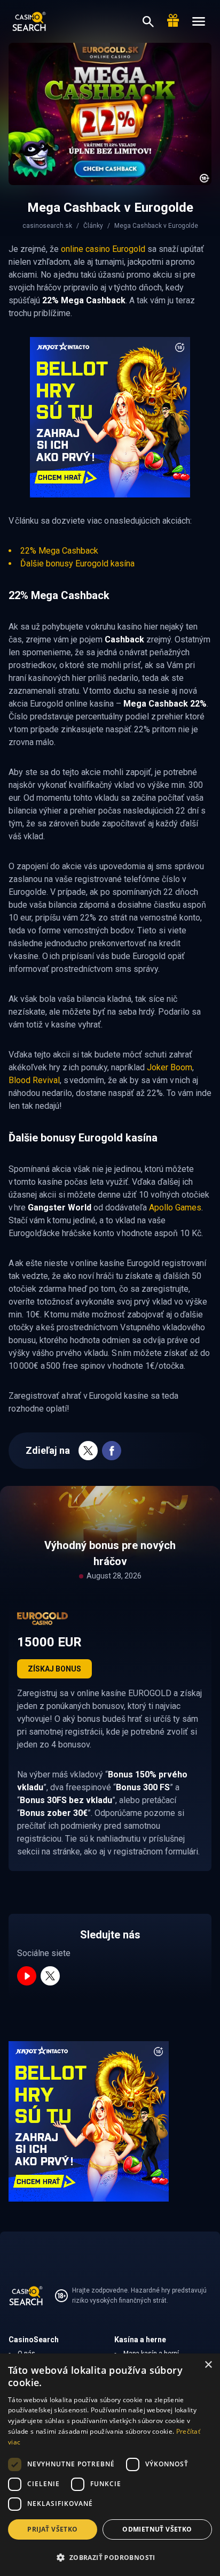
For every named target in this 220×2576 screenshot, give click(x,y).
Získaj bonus (54, 1669)
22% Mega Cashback (59, 551)
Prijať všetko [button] (52, 2529)
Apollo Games (175, 1207)
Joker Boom (170, 1067)
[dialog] (110, 2465)
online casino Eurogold (103, 249)
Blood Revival (34, 1080)
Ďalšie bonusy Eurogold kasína (77, 563)
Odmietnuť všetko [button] (157, 2529)
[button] (110, 2557)
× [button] (208, 2365)
